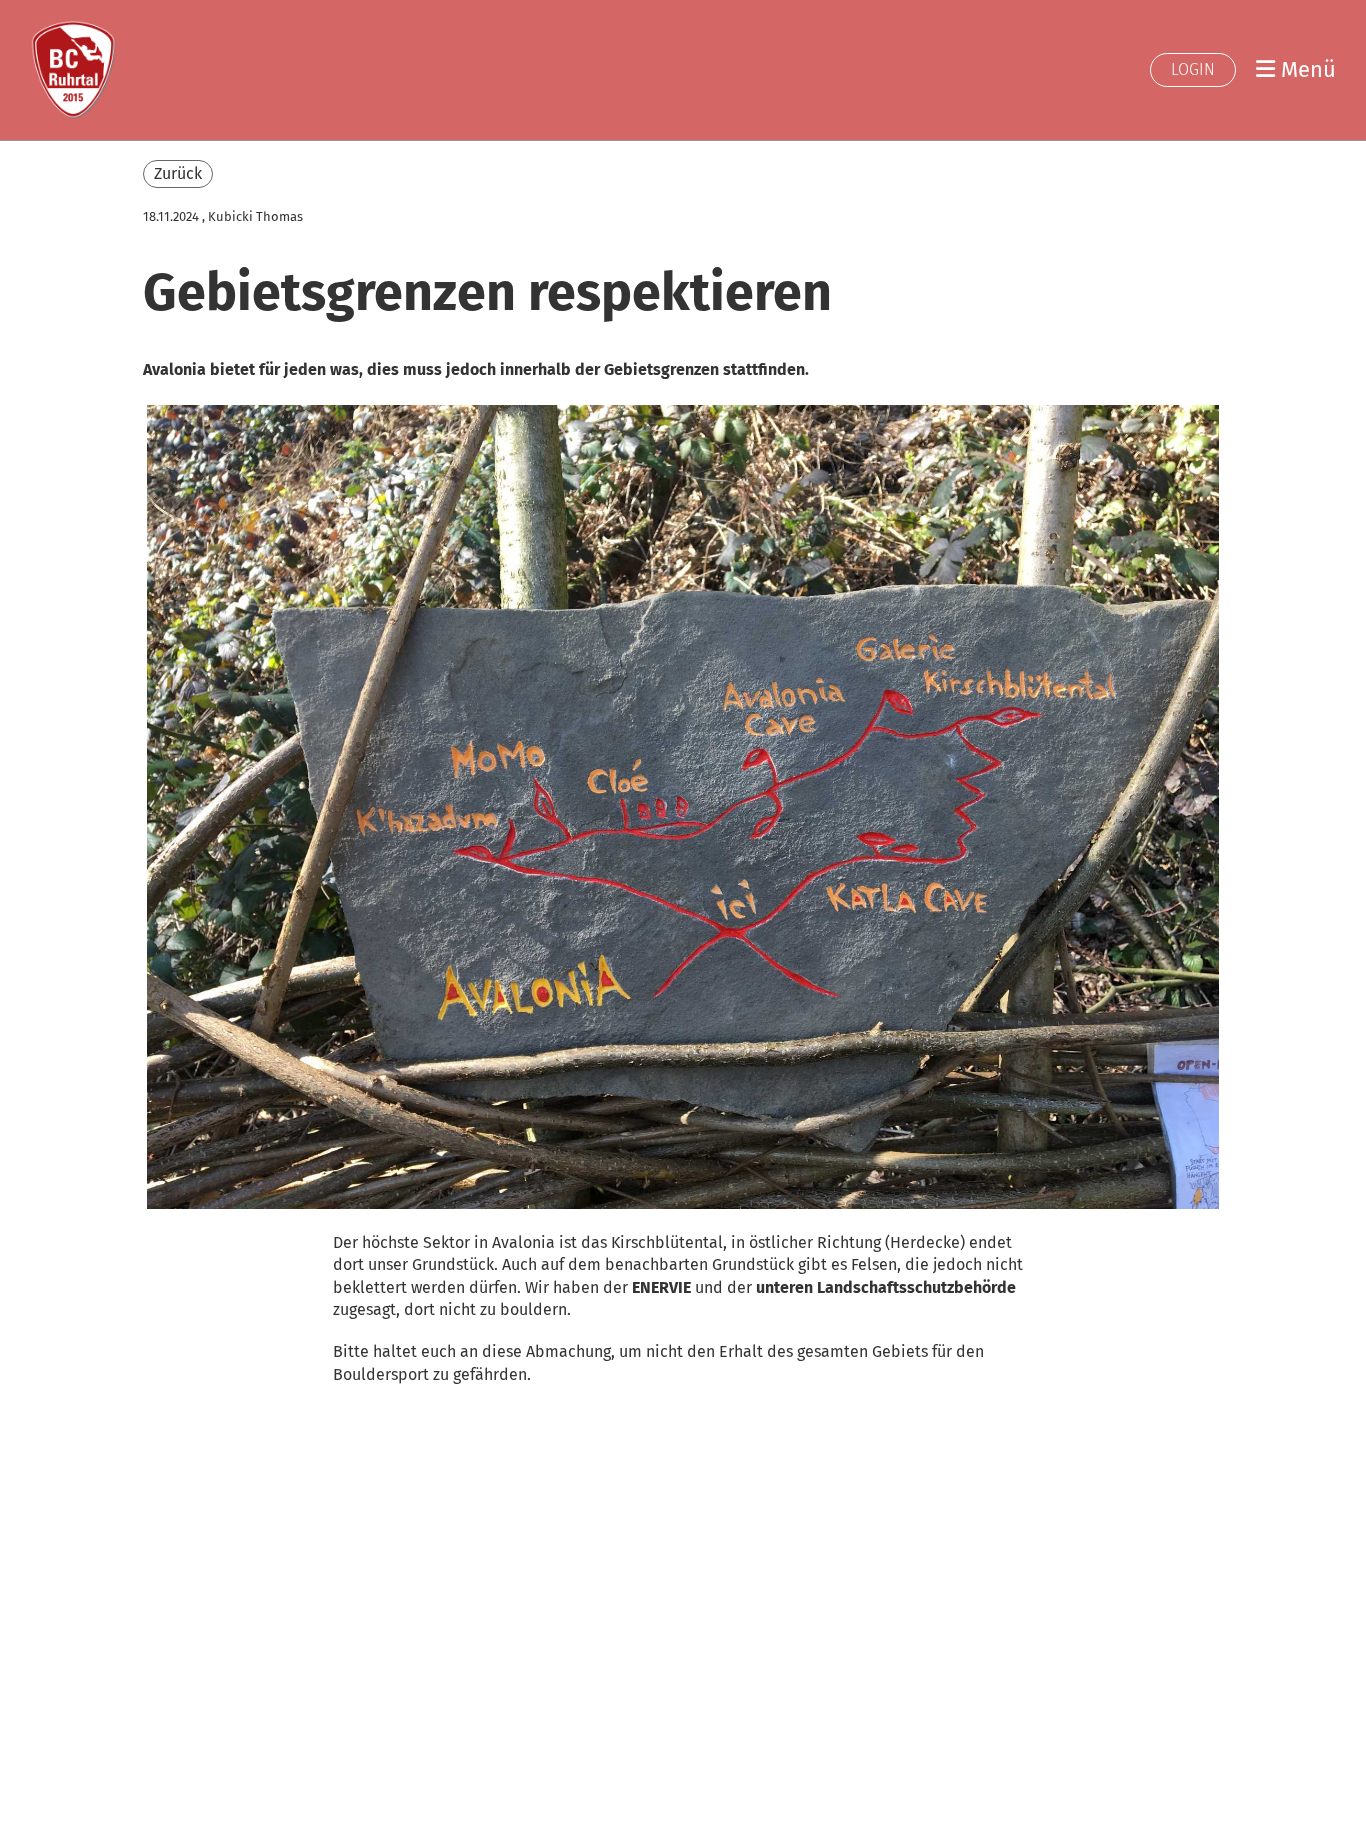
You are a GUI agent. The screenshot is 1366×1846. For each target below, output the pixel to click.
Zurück (178, 173)
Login (1193, 69)
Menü (1305, 69)
